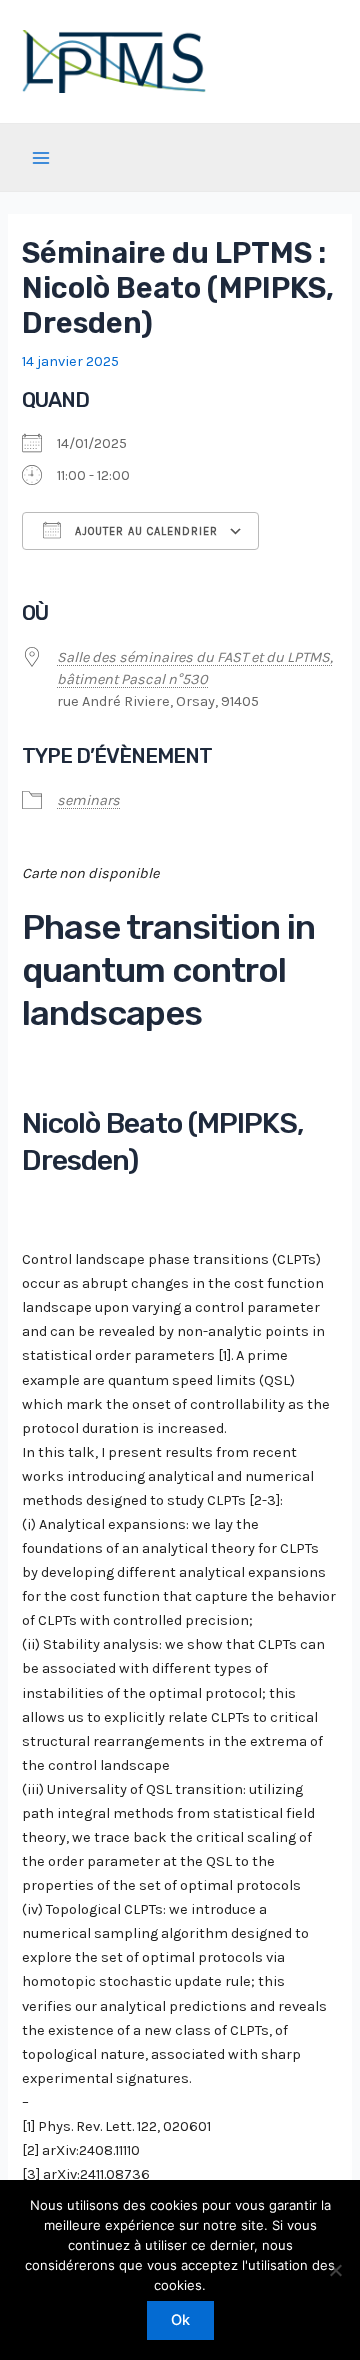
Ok (180, 2320)
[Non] (335, 2270)
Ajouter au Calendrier (144, 531)
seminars (88, 800)
